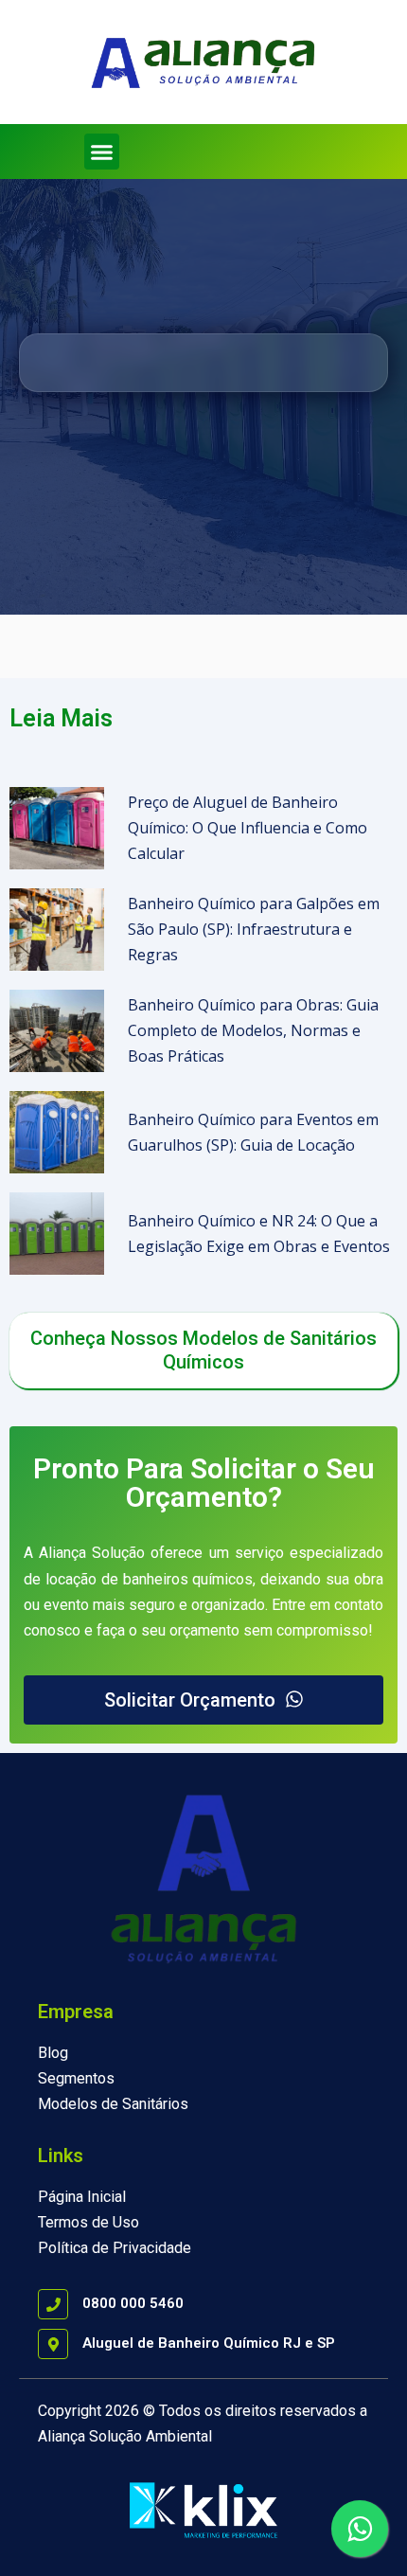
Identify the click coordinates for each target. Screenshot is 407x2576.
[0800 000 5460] (53, 2304)
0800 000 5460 (133, 2303)
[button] (102, 152)
